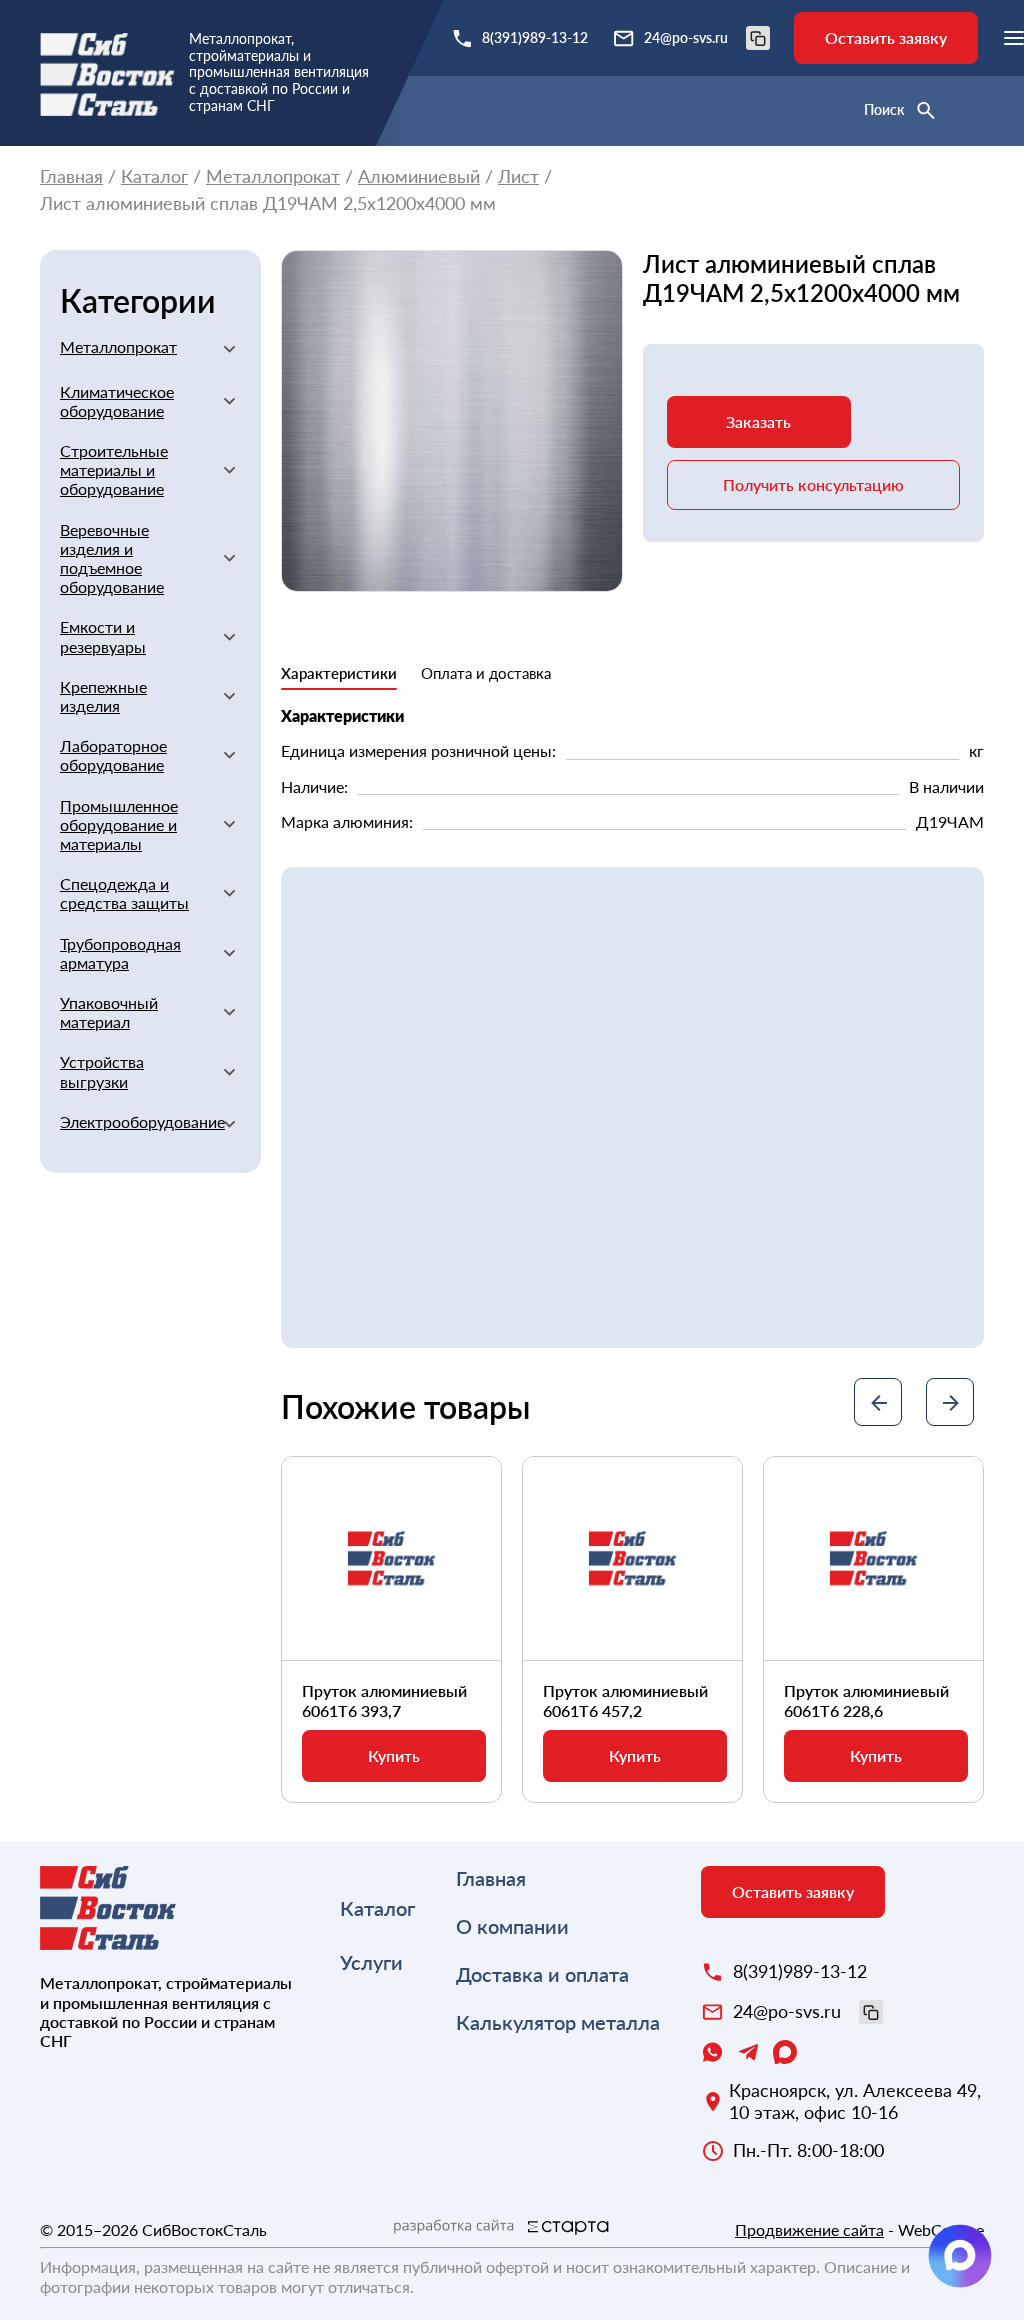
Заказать (758, 421)
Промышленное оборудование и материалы (119, 824)
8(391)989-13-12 (535, 37)
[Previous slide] (878, 1402)
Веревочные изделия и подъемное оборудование (112, 558)
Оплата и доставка (486, 673)
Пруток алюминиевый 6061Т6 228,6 (866, 1700)
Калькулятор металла (558, 2022)
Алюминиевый (419, 176)
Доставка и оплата (542, 1974)
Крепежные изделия (103, 696)
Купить (394, 1755)
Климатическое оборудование (117, 401)
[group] (452, 421)
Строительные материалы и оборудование (114, 469)
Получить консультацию (813, 484)
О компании (512, 1926)
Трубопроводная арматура (120, 953)
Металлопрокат (273, 176)
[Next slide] (950, 1402)
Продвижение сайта (809, 2229)
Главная (71, 176)
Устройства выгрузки (102, 1071)
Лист (518, 176)
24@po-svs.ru (686, 37)
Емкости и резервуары (103, 636)
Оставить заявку (886, 37)
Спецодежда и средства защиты (124, 893)
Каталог (154, 176)
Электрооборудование (133, 1121)
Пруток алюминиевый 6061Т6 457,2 (625, 1700)
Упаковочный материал (109, 1012)
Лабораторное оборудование (113, 755)
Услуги (371, 1962)
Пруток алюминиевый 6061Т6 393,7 (384, 1700)
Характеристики (339, 673)
